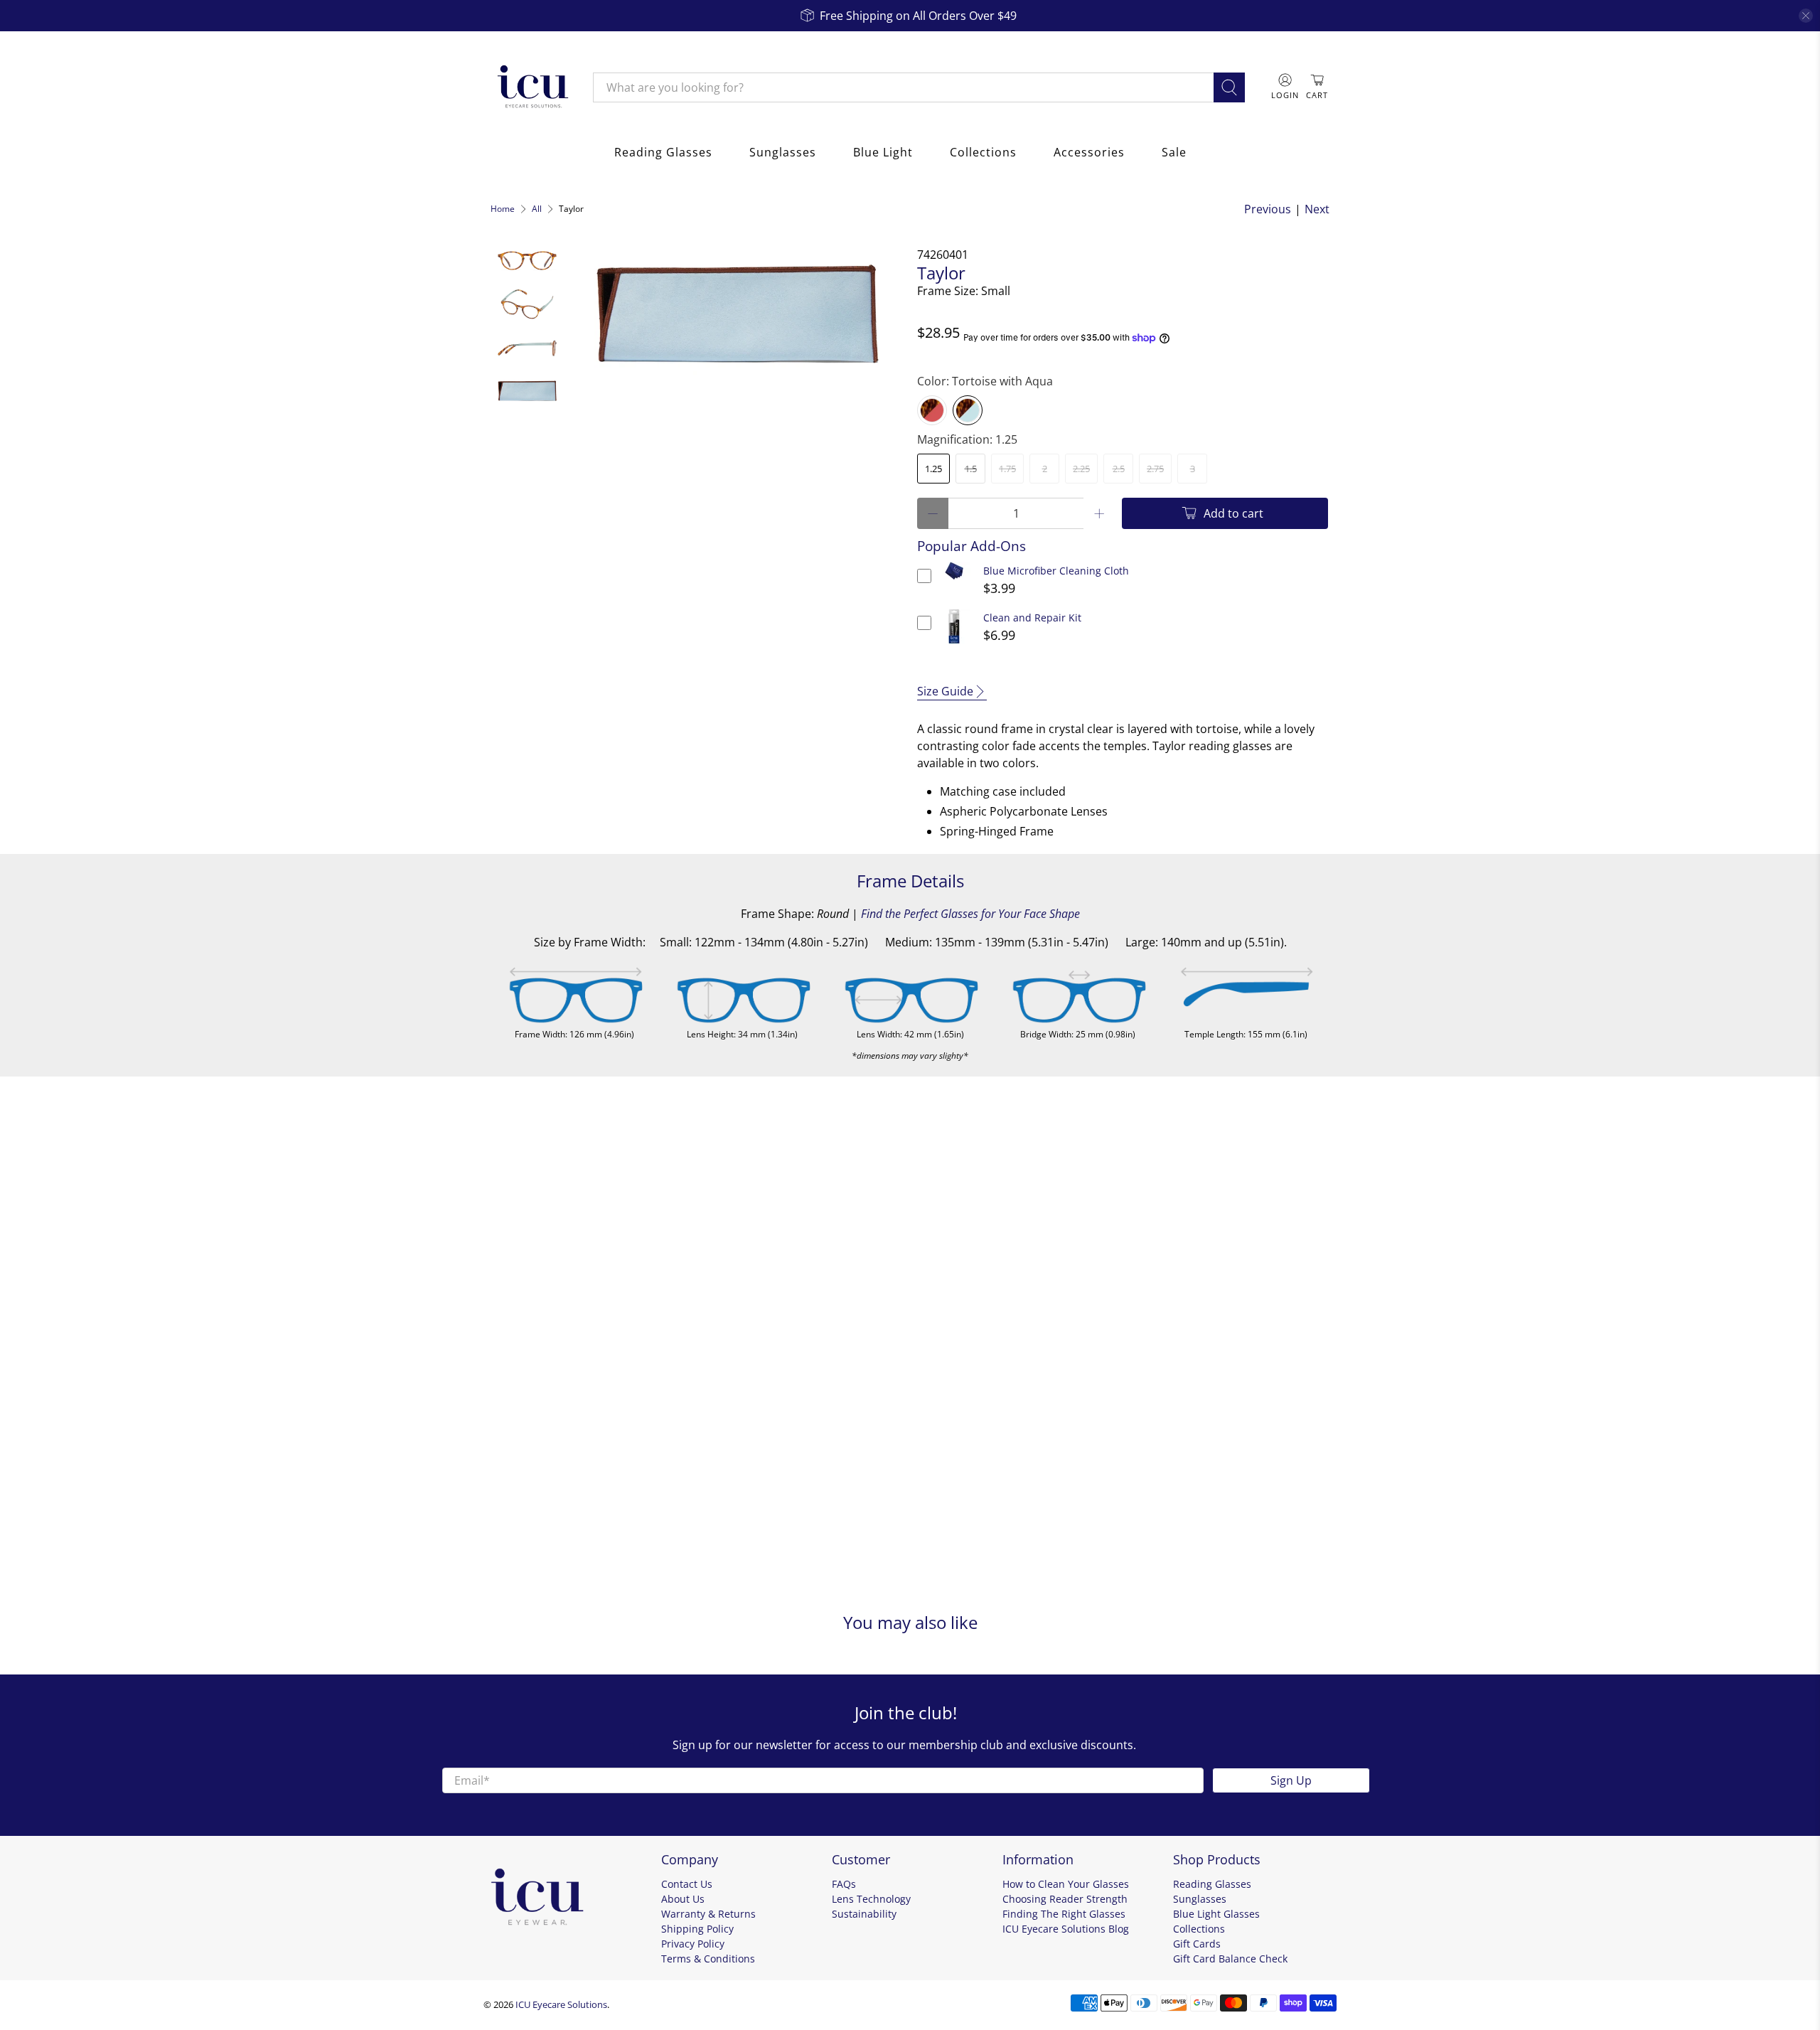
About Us (683, 1899)
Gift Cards (1197, 1944)
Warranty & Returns (708, 1914)
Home (503, 209)
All (537, 209)
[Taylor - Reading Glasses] (737, 317)
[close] (1806, 16)
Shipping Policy (697, 1929)
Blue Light (883, 152)
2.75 (1155, 469)
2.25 (1081, 469)
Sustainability (864, 1914)
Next (1317, 209)
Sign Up (1291, 1780)
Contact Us (687, 1884)
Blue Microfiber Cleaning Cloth (1056, 571)
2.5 (1119, 469)
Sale (1174, 152)
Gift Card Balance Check (1230, 1959)
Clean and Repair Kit (1032, 618)
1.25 (933, 469)
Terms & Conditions (708, 1959)
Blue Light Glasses (1216, 1914)
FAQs (844, 1884)
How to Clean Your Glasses (1066, 1884)
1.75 (1007, 469)
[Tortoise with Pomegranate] (932, 410)
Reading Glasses (663, 152)
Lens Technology (871, 1899)
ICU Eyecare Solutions (561, 2004)
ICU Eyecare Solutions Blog (1066, 1929)
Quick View (954, 580)
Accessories (1089, 152)
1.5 (971, 469)
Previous (1268, 209)
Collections (983, 152)
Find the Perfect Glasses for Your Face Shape (970, 914)
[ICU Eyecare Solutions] (531, 87)
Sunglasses (783, 152)
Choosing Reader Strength (1065, 1899)
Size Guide (945, 691)
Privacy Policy (693, 1944)
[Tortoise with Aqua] (968, 410)
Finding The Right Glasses (1064, 1914)
